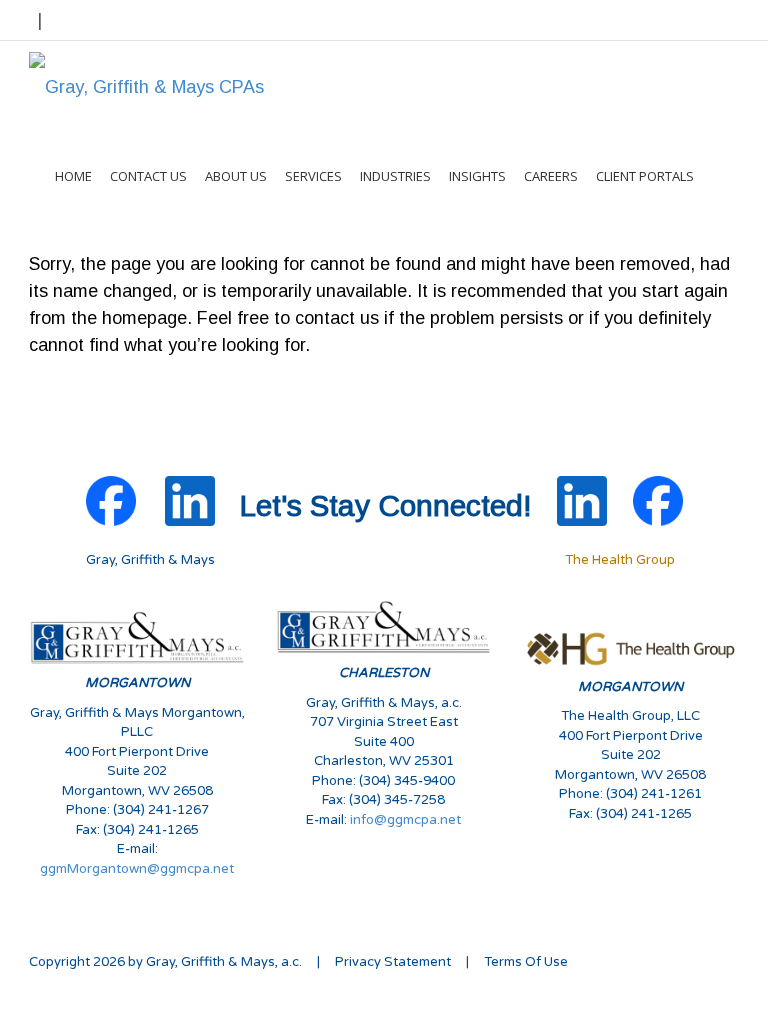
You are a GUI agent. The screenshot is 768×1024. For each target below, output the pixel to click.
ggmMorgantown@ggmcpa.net (137, 869)
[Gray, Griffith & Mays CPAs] (146, 86)
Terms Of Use (526, 962)
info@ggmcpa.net (405, 820)
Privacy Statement (393, 962)
